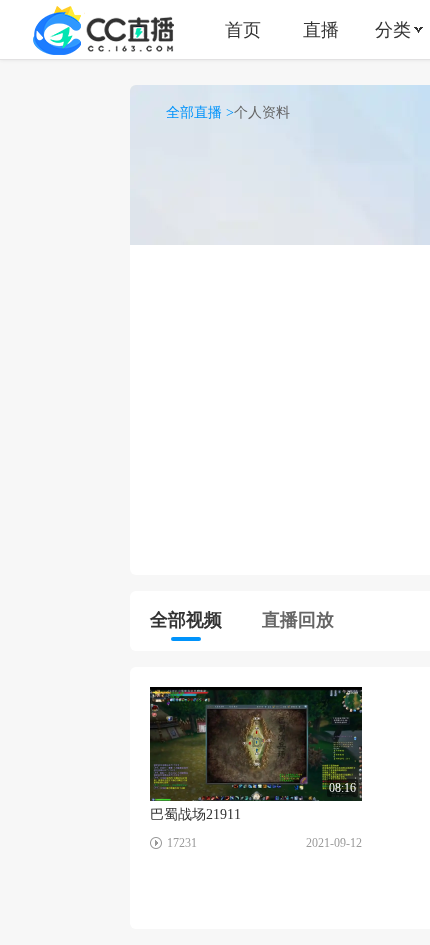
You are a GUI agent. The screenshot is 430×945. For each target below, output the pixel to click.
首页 (243, 29)
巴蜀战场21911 (195, 814)
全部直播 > (200, 112)
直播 (321, 29)
